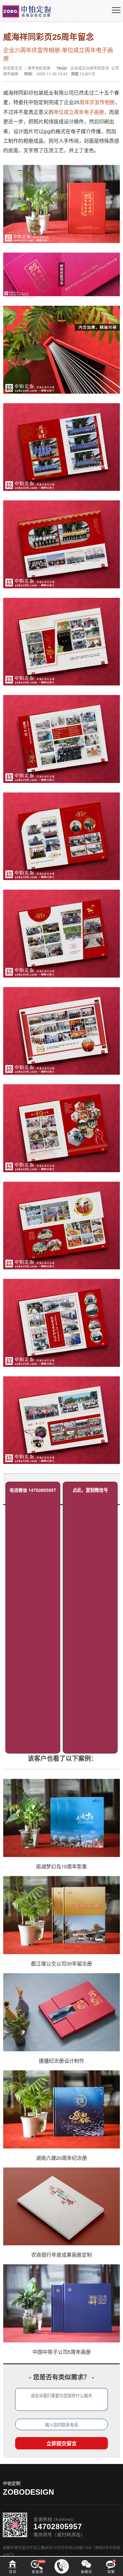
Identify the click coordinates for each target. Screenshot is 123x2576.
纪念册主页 (13, 68)
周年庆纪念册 (39, 68)
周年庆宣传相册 (97, 102)
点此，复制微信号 (90, 1490)
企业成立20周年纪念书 (90, 68)
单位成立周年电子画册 (79, 112)
